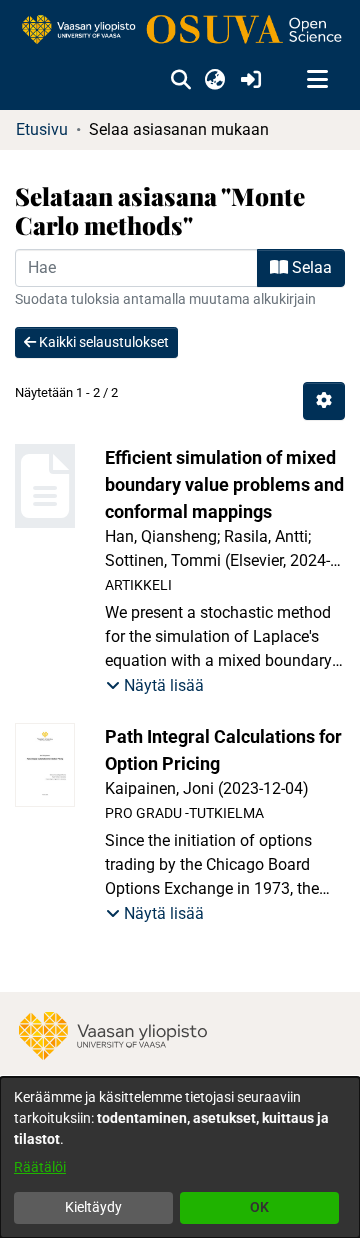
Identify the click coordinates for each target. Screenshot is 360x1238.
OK (259, 1207)
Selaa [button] (310, 267)
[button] (180, 80)
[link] (180, 30)
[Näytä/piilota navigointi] (317, 80)
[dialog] (180, 1157)
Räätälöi (40, 1167)
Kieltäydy (93, 1207)
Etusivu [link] (42, 129)
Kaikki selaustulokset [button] (102, 342)
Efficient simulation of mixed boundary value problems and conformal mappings (224, 484)
